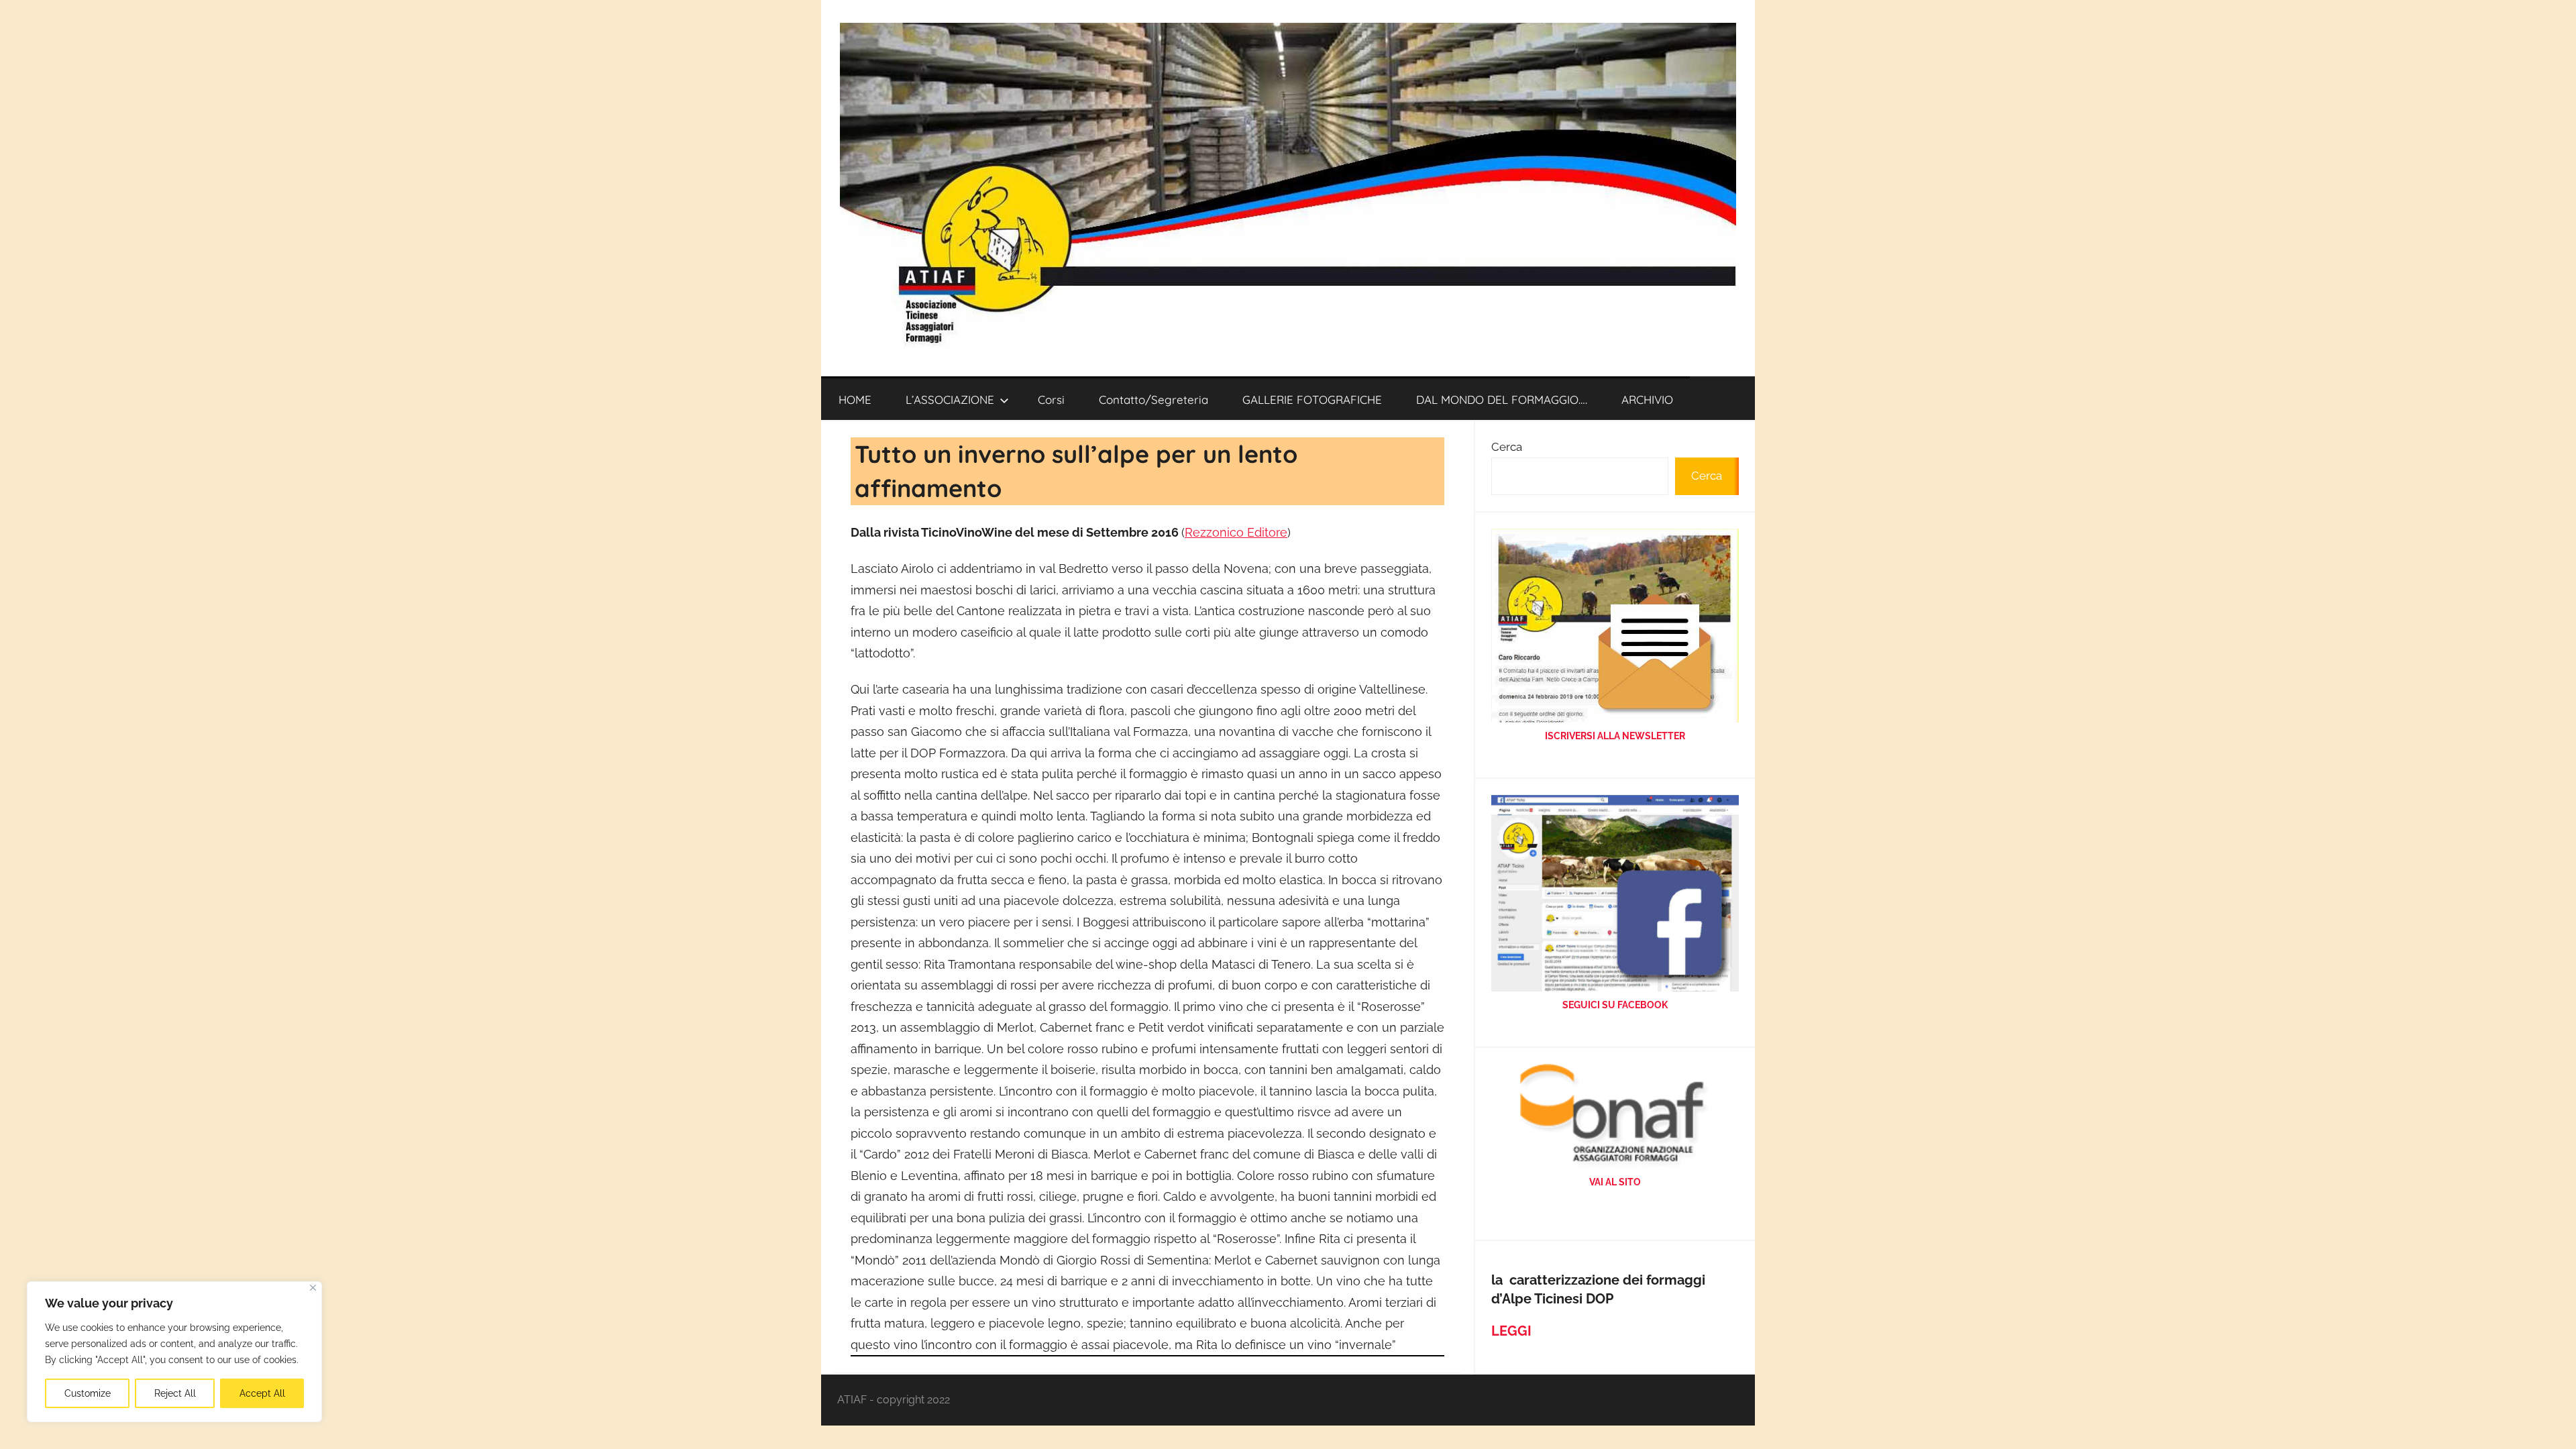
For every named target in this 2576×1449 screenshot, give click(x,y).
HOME (855, 399)
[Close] (313, 1288)
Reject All (175, 1393)
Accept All (262, 1393)
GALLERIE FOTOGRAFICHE (1312, 399)
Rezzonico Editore (1236, 532)
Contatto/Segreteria (1153, 399)
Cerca (1507, 447)
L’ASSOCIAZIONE (950, 399)
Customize (88, 1393)
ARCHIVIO (1647, 399)
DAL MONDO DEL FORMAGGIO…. (1502, 399)
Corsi (1051, 399)
